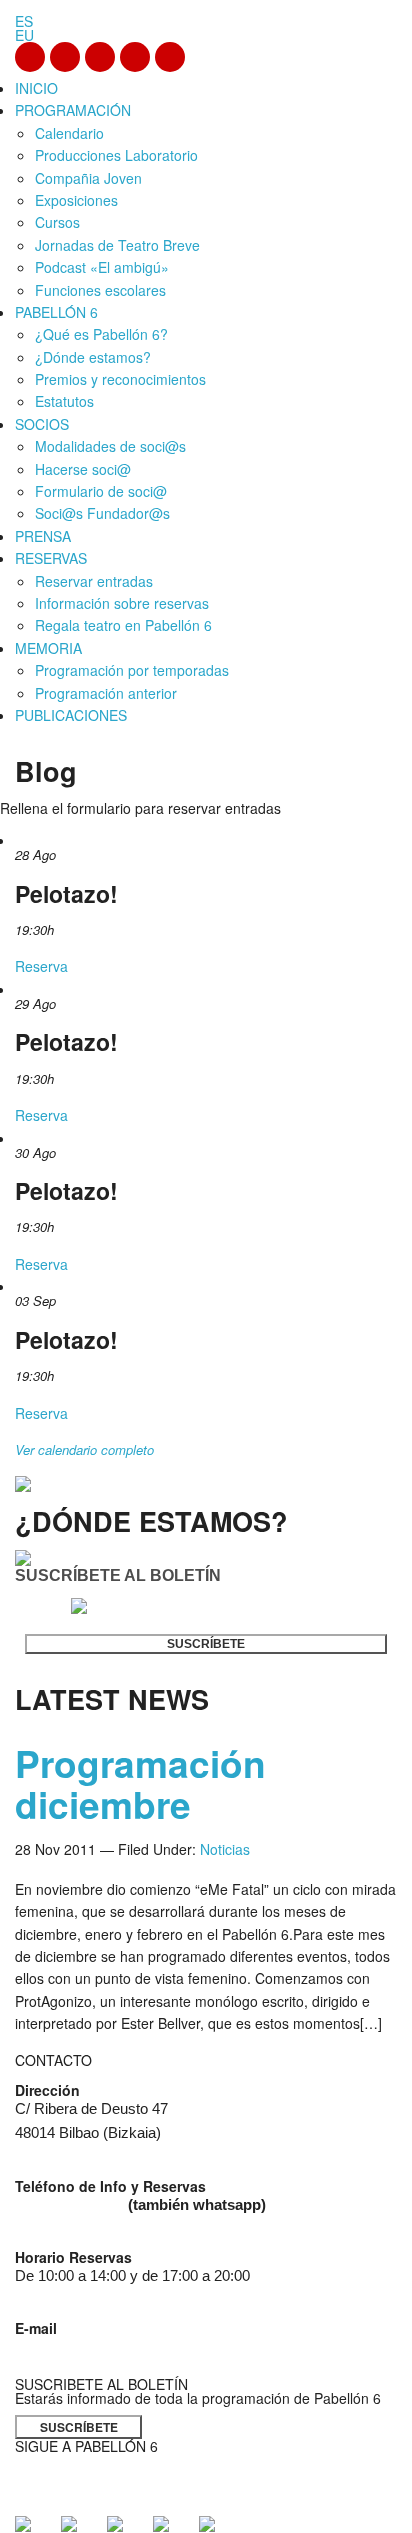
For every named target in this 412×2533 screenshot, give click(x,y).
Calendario (69, 133)
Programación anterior (106, 693)
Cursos (57, 222)
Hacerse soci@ (83, 469)
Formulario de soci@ (101, 491)
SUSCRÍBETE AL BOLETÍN (118, 1575)
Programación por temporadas (132, 670)
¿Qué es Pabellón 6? (101, 334)
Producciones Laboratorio (116, 155)
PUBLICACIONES (71, 715)
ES (24, 21)
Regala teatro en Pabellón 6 (123, 625)
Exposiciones (76, 200)
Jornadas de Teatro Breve (117, 245)
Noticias (225, 1849)
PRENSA (43, 536)
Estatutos (64, 401)
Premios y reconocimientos (120, 379)
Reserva (41, 966)
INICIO (36, 88)
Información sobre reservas (122, 603)
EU (24, 35)
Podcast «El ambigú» (102, 267)
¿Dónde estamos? (93, 357)
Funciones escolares (100, 290)
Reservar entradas (94, 581)
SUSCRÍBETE (206, 1644)
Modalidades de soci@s (110, 446)
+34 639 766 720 (69, 2205)
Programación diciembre (140, 1783)
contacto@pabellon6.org (94, 2347)
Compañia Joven (88, 178)
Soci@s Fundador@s (102, 513)
